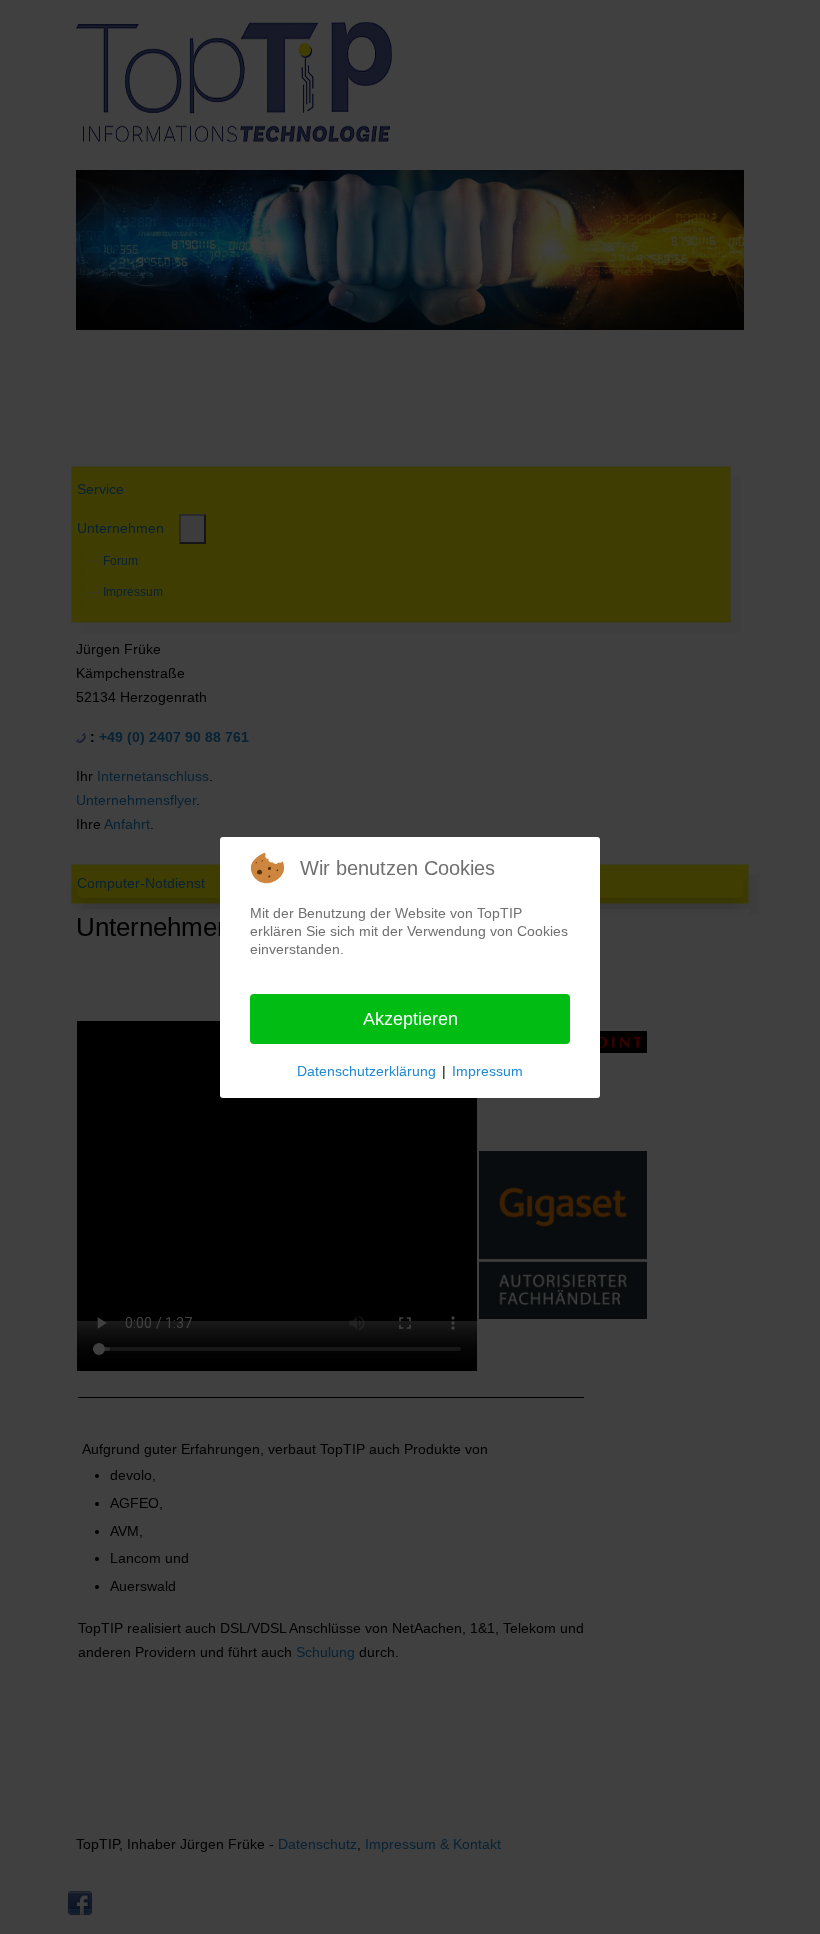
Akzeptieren (410, 1019)
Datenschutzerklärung (366, 1071)
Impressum (487, 1071)
